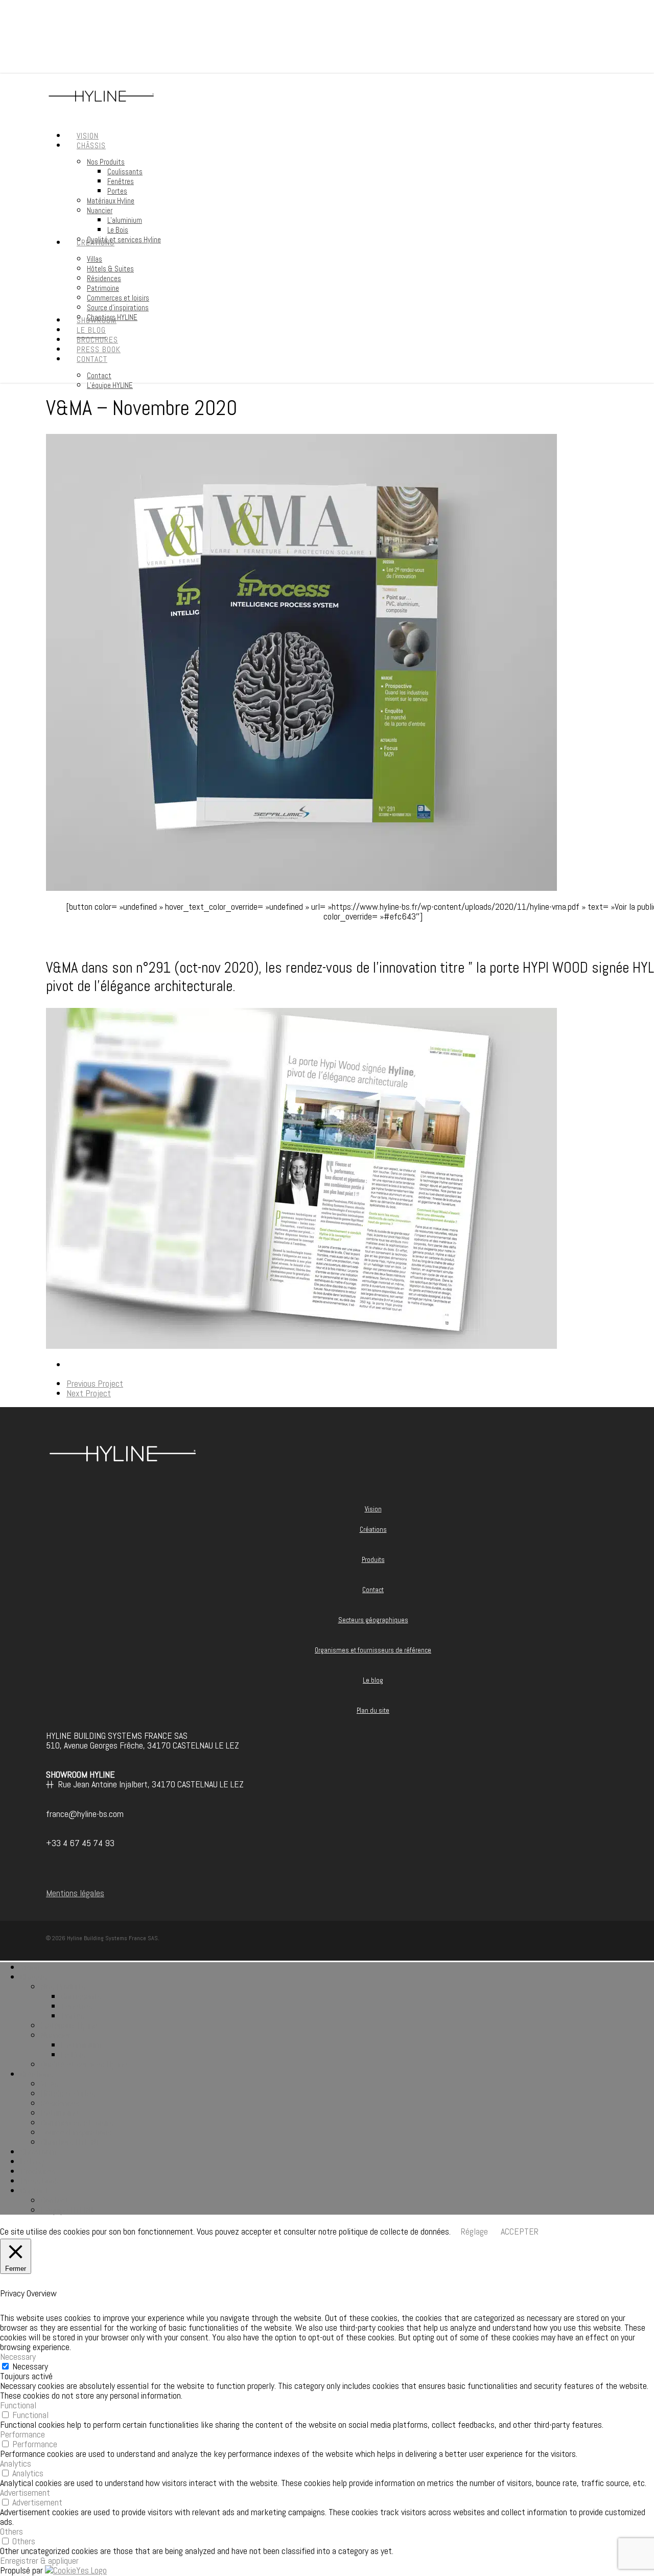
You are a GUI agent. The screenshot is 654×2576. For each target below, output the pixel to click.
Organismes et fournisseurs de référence (373, 1650)
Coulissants (81, 1996)
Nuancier (56, 2035)
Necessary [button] (18, 2356)
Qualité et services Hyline (84, 2064)
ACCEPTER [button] (520, 2231)
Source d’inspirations (76, 2132)
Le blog (373, 1680)
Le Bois (74, 2054)
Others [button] (11, 2531)
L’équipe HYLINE (68, 2210)
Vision (373, 1509)
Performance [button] (22, 2434)
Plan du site (373, 1710)
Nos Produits (63, 1986)
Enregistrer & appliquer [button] (39, 2560)
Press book (40, 2181)
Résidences (60, 2103)
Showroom (39, 2152)
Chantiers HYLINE (71, 2142)
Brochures (38, 2171)
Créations (373, 1529)
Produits (373, 1560)
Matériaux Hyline (69, 2025)
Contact (373, 1590)
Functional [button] (18, 2405)
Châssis (34, 1977)
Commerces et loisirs (77, 2122)
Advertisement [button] (25, 2492)
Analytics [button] (16, 2463)
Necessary (30, 2366)
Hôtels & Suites (68, 2093)
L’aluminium (81, 2045)
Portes (73, 2016)
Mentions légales (75, 1893)
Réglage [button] (474, 2231)
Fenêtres (77, 2006)
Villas (50, 2084)
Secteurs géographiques (373, 1620)
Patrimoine (60, 2113)
